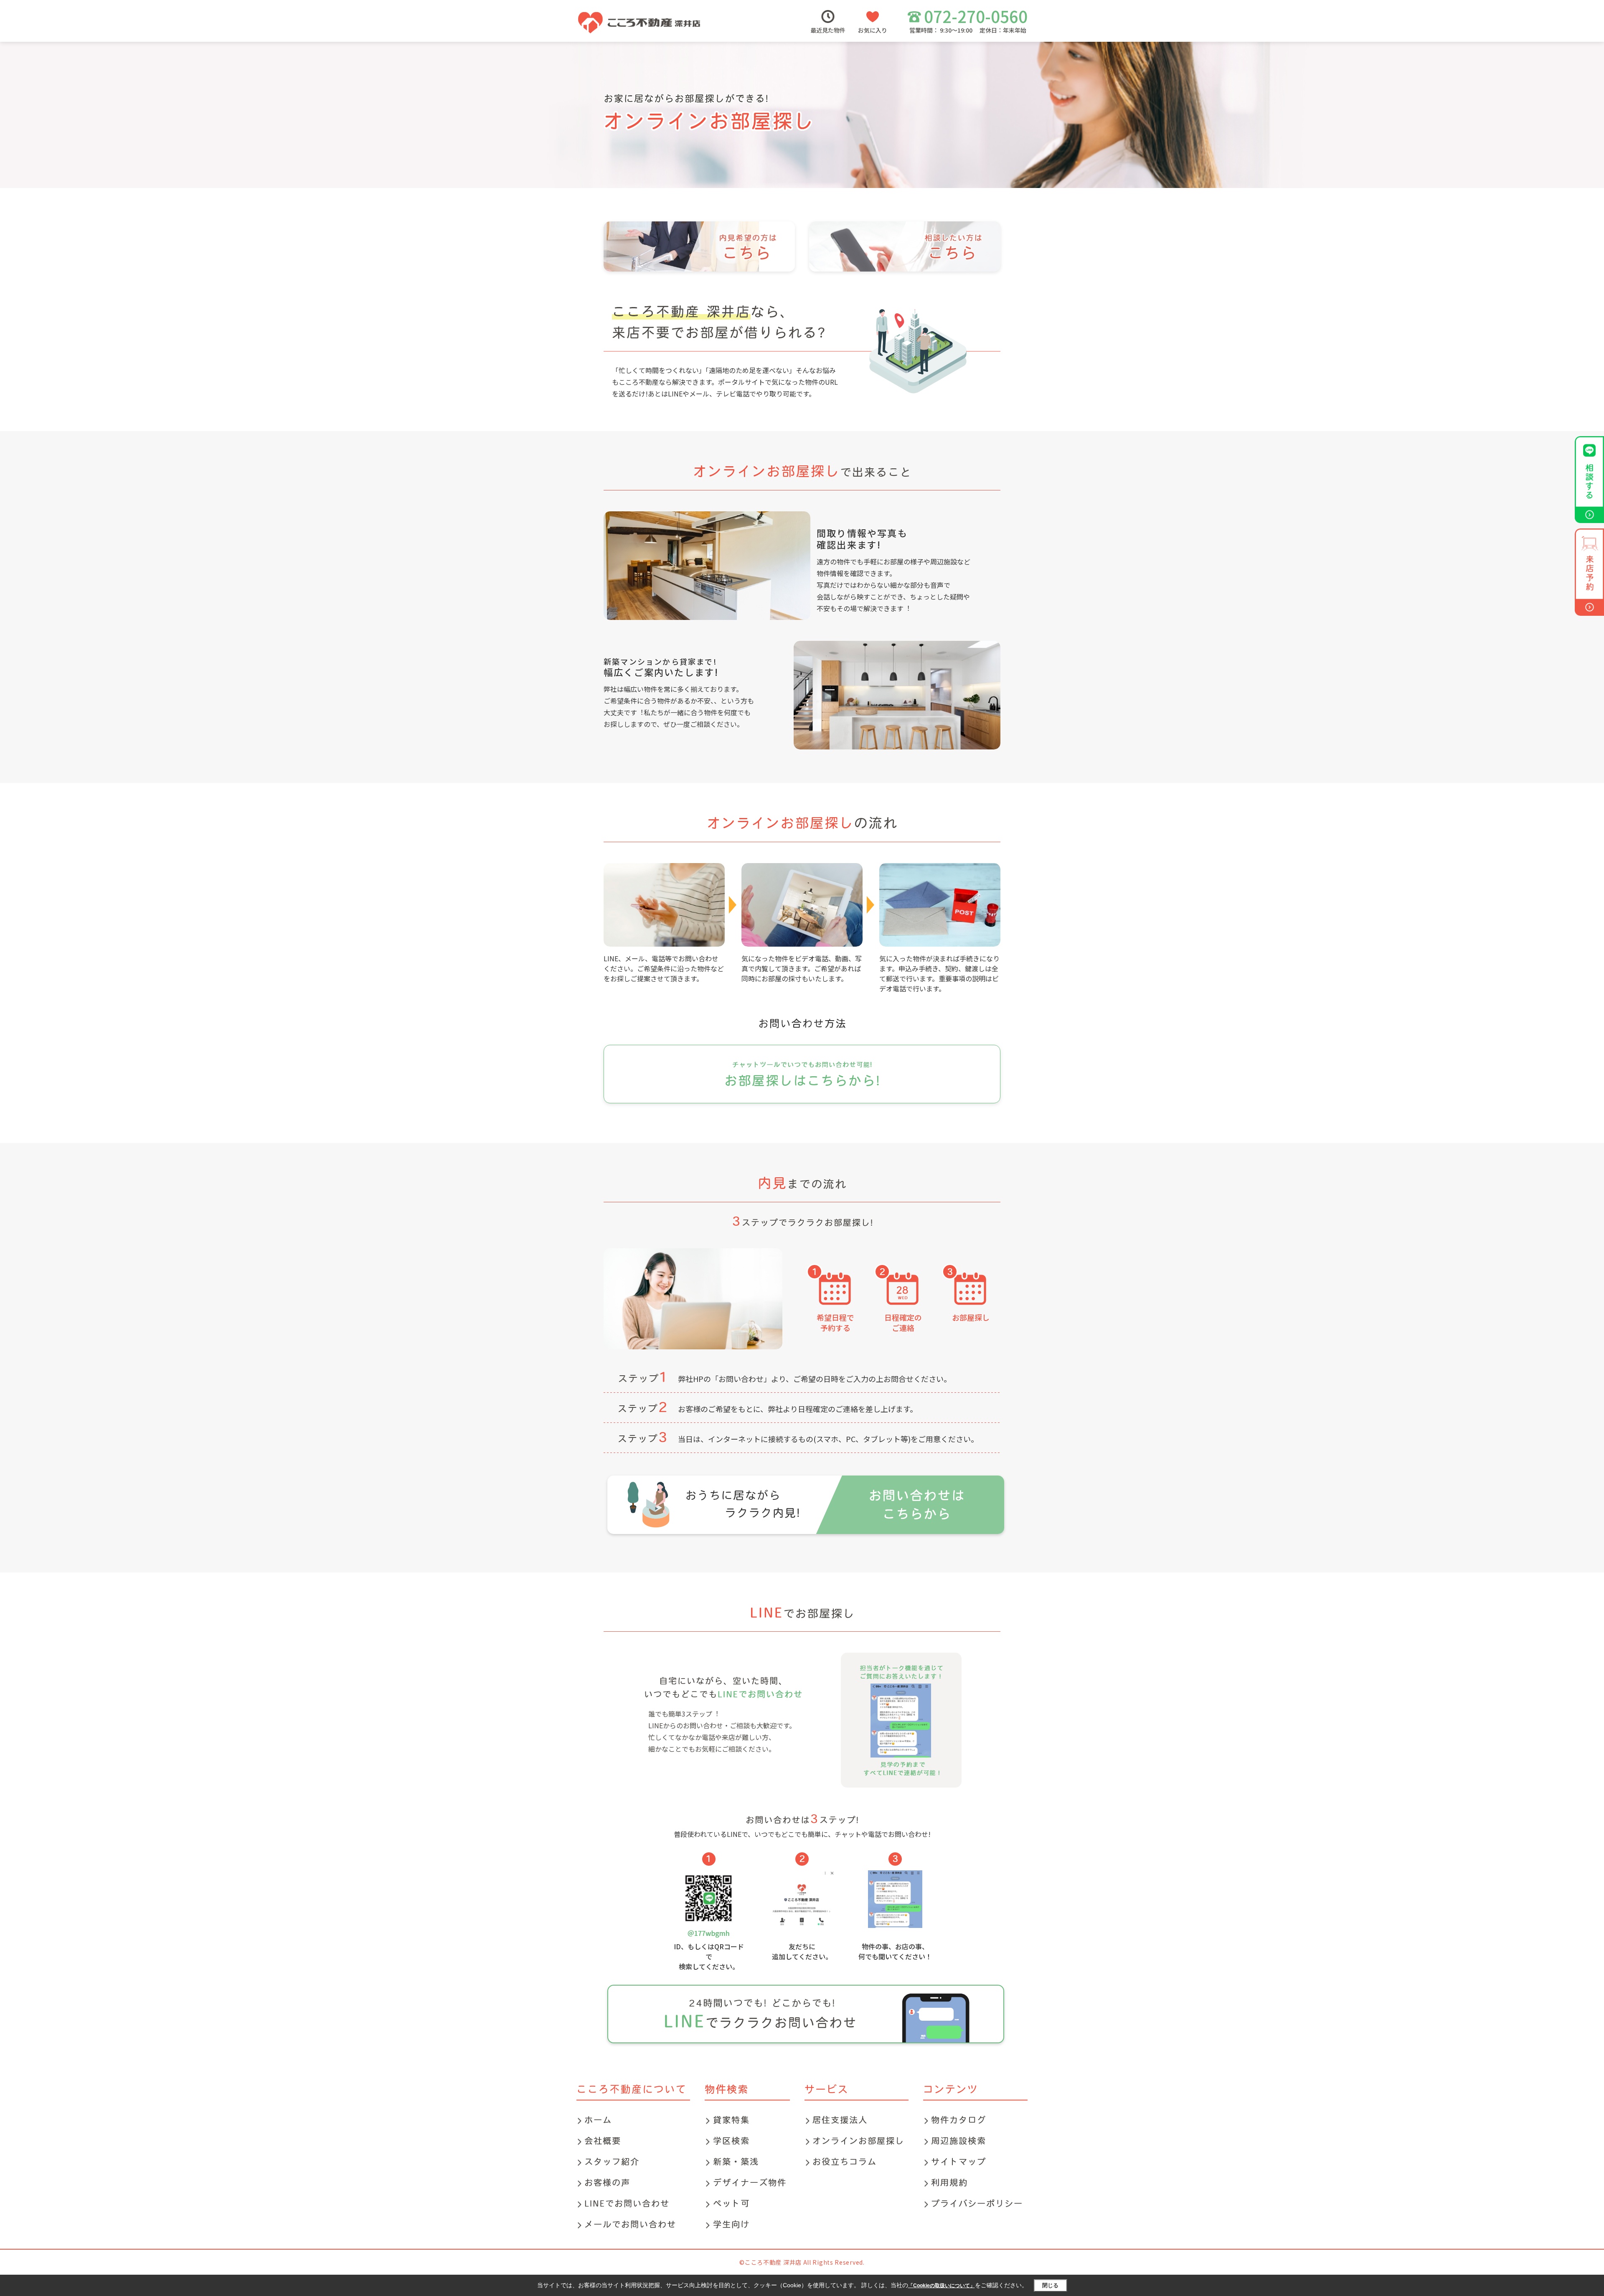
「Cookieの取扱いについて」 (942, 2286)
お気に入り (873, 30)
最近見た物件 (828, 30)
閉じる (1050, 2285)
